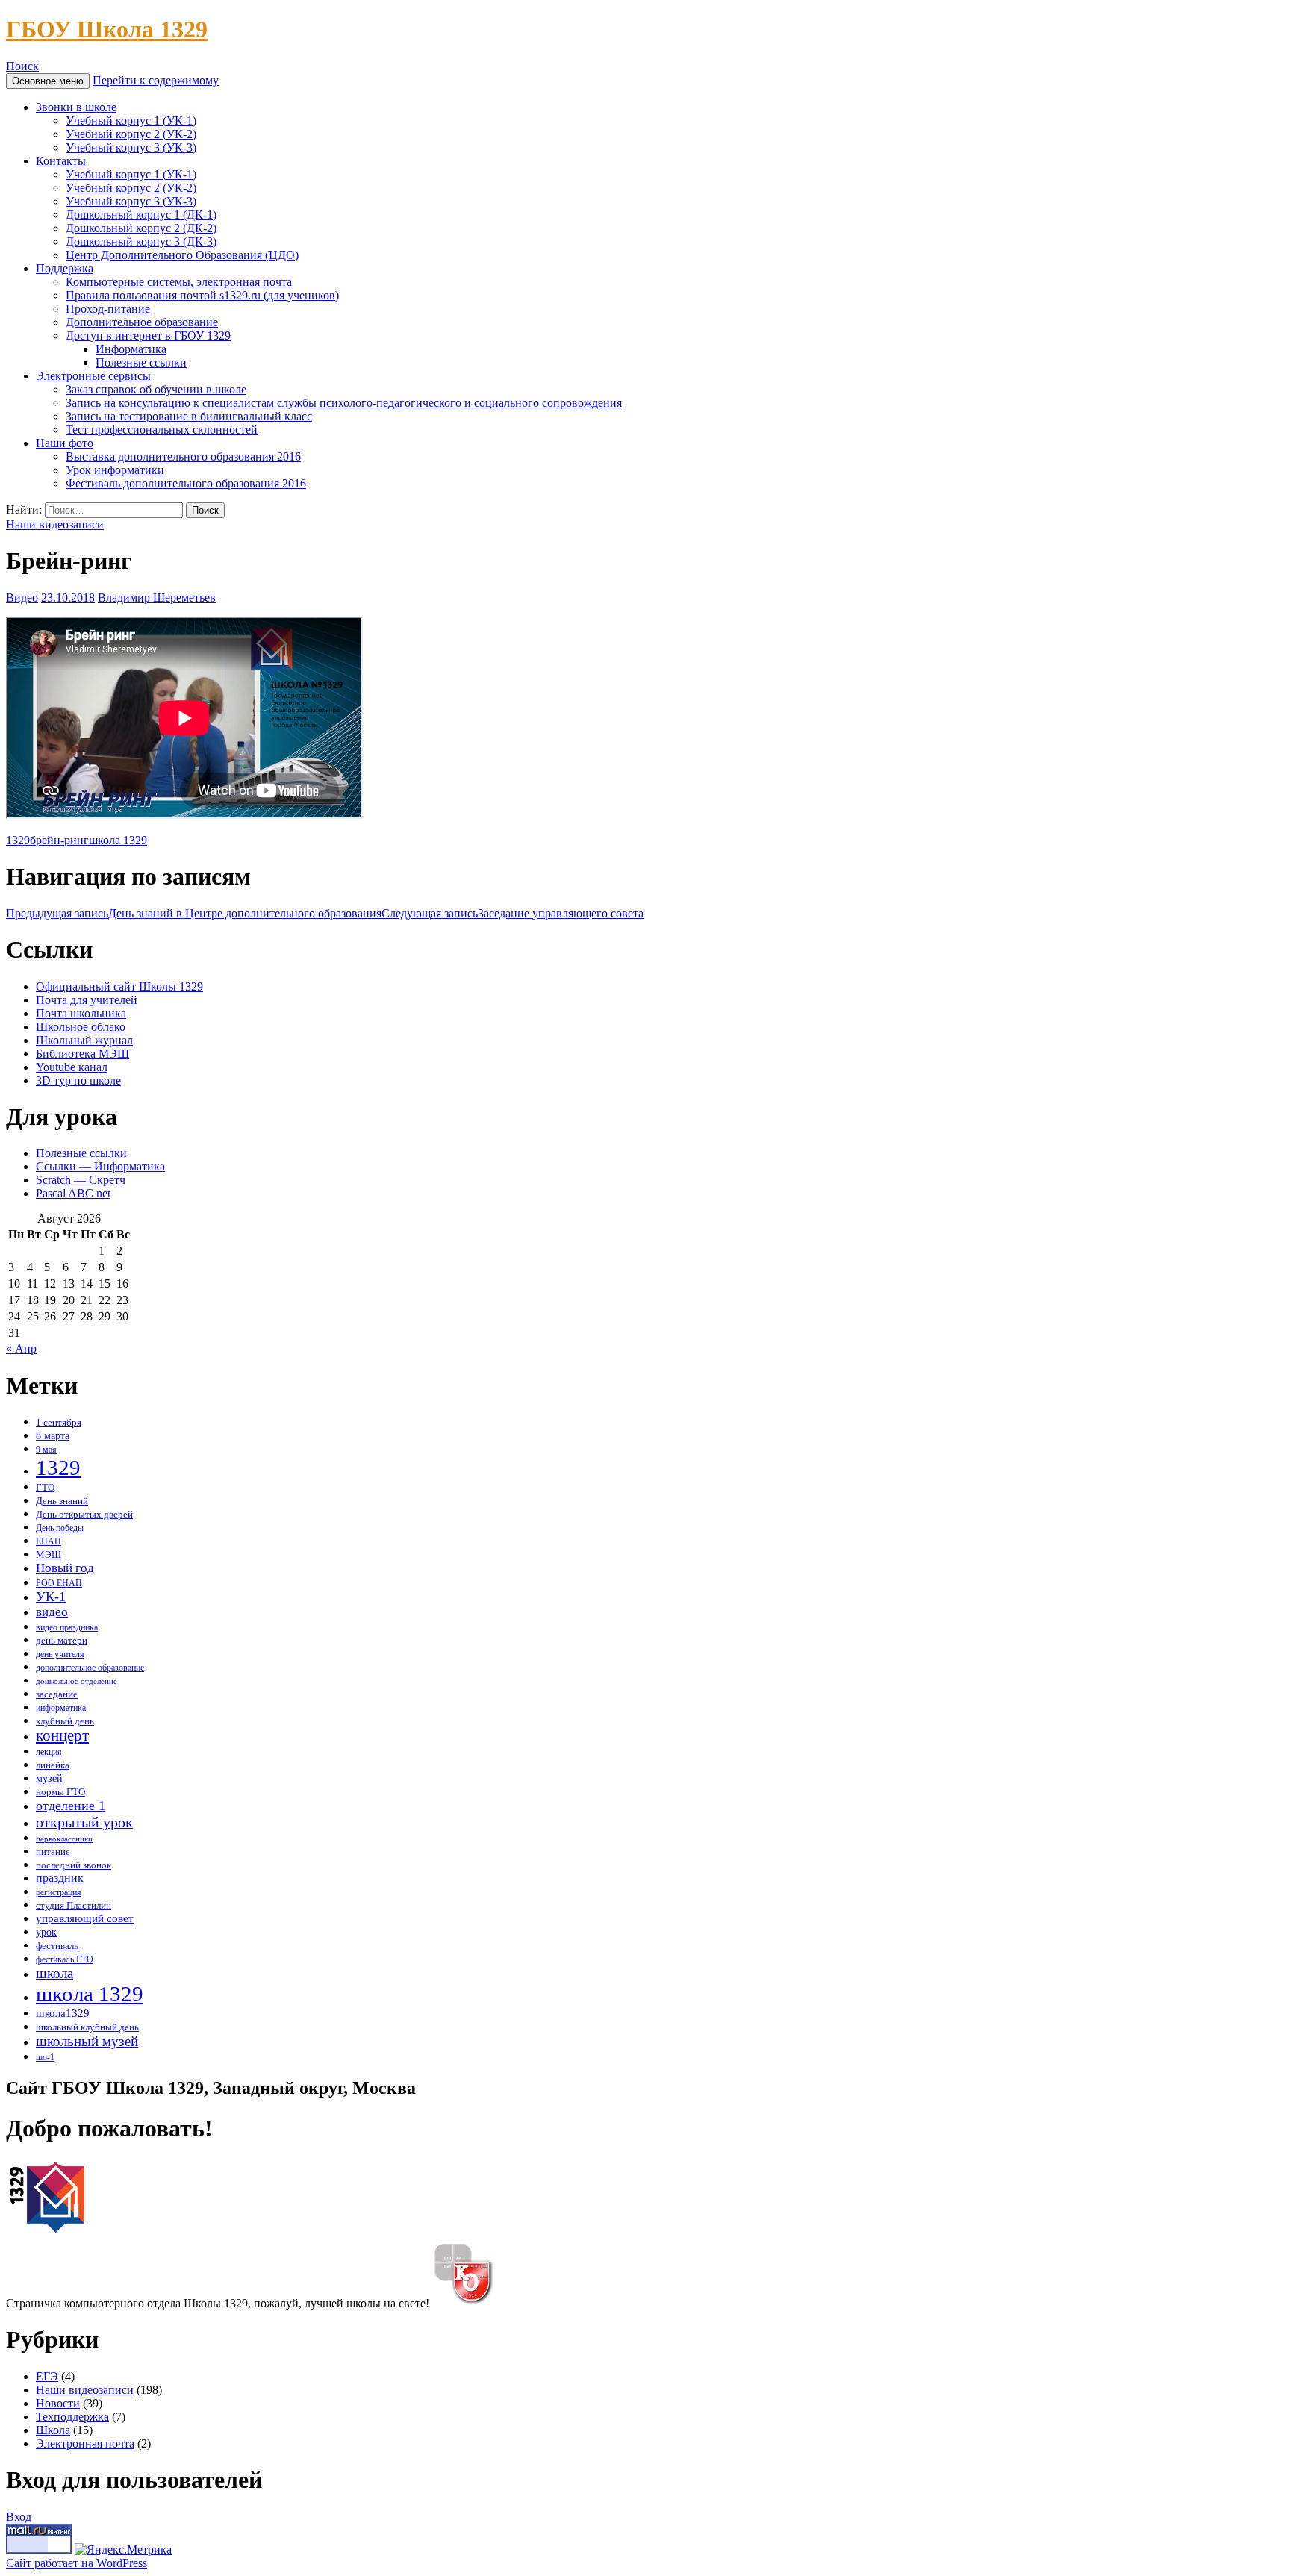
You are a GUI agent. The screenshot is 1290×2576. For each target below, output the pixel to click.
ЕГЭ (47, 2376)
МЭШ (49, 1554)
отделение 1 (71, 1806)
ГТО (45, 1487)
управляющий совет (85, 1918)
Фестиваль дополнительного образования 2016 (186, 483)
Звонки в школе (76, 107)
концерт (62, 1735)
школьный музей (87, 2041)
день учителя (60, 1655)
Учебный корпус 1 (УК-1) (131, 121)
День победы (60, 1528)
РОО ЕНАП (59, 1584)
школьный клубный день (87, 2027)
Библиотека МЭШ (82, 1054)
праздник (60, 1878)
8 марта (53, 1435)
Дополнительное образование (142, 322)
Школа (53, 2430)
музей (49, 1778)
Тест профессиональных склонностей (162, 430)
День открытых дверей (84, 1514)
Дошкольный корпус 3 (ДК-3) (141, 241)
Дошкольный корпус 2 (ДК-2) (141, 228)
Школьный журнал (84, 1040)
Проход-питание (108, 309)
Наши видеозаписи (55, 524)
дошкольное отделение (77, 1681)
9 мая (46, 1450)
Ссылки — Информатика (100, 1166)
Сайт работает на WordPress (77, 2563)
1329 (18, 840)
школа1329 (63, 2013)
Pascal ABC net (73, 1193)
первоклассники (64, 1839)
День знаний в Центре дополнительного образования (194, 913)
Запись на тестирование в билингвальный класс (189, 416)
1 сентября (59, 1423)
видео (52, 1612)
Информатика (131, 349)
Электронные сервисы (93, 376)
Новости (58, 2403)
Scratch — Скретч (81, 1180)
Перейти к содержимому (156, 80)
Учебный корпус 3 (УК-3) (131, 147)
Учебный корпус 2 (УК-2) (131, 134)
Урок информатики (115, 470)
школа (54, 1973)
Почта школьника (81, 1013)
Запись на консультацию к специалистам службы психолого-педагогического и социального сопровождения (344, 403)
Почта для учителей (87, 1000)
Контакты (61, 161)
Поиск (22, 66)
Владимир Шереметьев (157, 598)
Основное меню (48, 81)
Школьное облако (81, 1027)
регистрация (59, 1893)
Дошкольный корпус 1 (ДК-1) (141, 215)
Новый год (65, 1568)
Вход (19, 2517)
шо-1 (45, 2058)
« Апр (21, 1348)
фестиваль (57, 1946)
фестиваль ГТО (65, 1960)
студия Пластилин (74, 1906)
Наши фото (65, 443)
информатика (61, 1708)
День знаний (62, 1501)
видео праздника (67, 1628)
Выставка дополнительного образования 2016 (183, 456)
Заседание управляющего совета (512, 913)
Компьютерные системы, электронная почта (179, 282)
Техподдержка (72, 2417)
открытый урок (84, 1822)
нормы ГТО (60, 1792)
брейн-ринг (59, 840)
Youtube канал (72, 1067)
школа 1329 (118, 840)
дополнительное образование (90, 1668)
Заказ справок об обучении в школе (156, 389)
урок (46, 1932)
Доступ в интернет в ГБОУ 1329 (148, 336)
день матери (62, 1641)
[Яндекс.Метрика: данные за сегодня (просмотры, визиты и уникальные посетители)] (123, 2550)
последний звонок (74, 1865)
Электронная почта (85, 2444)
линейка (53, 1765)
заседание (57, 1694)
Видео (22, 598)
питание (53, 1852)
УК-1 (51, 1597)
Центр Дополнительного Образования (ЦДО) (182, 255)
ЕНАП (49, 1542)
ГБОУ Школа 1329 (107, 29)
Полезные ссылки (141, 362)
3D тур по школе (78, 1080)
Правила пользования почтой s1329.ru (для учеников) (202, 295)
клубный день (65, 1721)
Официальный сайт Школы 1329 (119, 986)
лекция (49, 1752)
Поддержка (65, 268)
